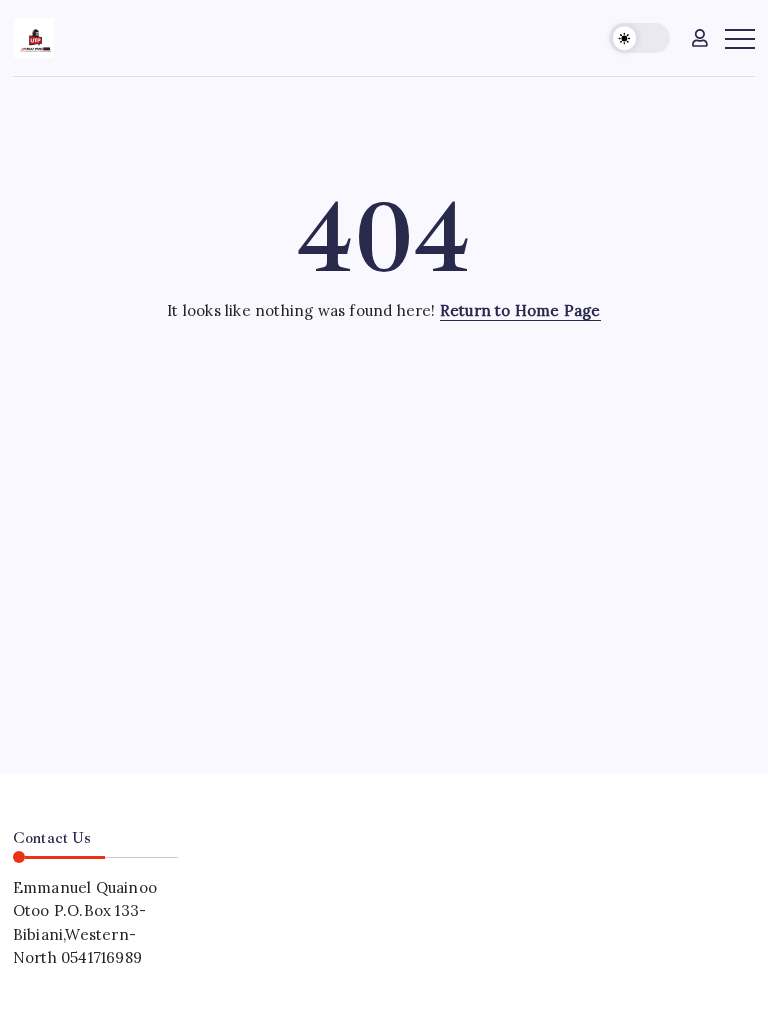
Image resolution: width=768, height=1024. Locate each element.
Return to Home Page (520, 310)
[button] (639, 38)
